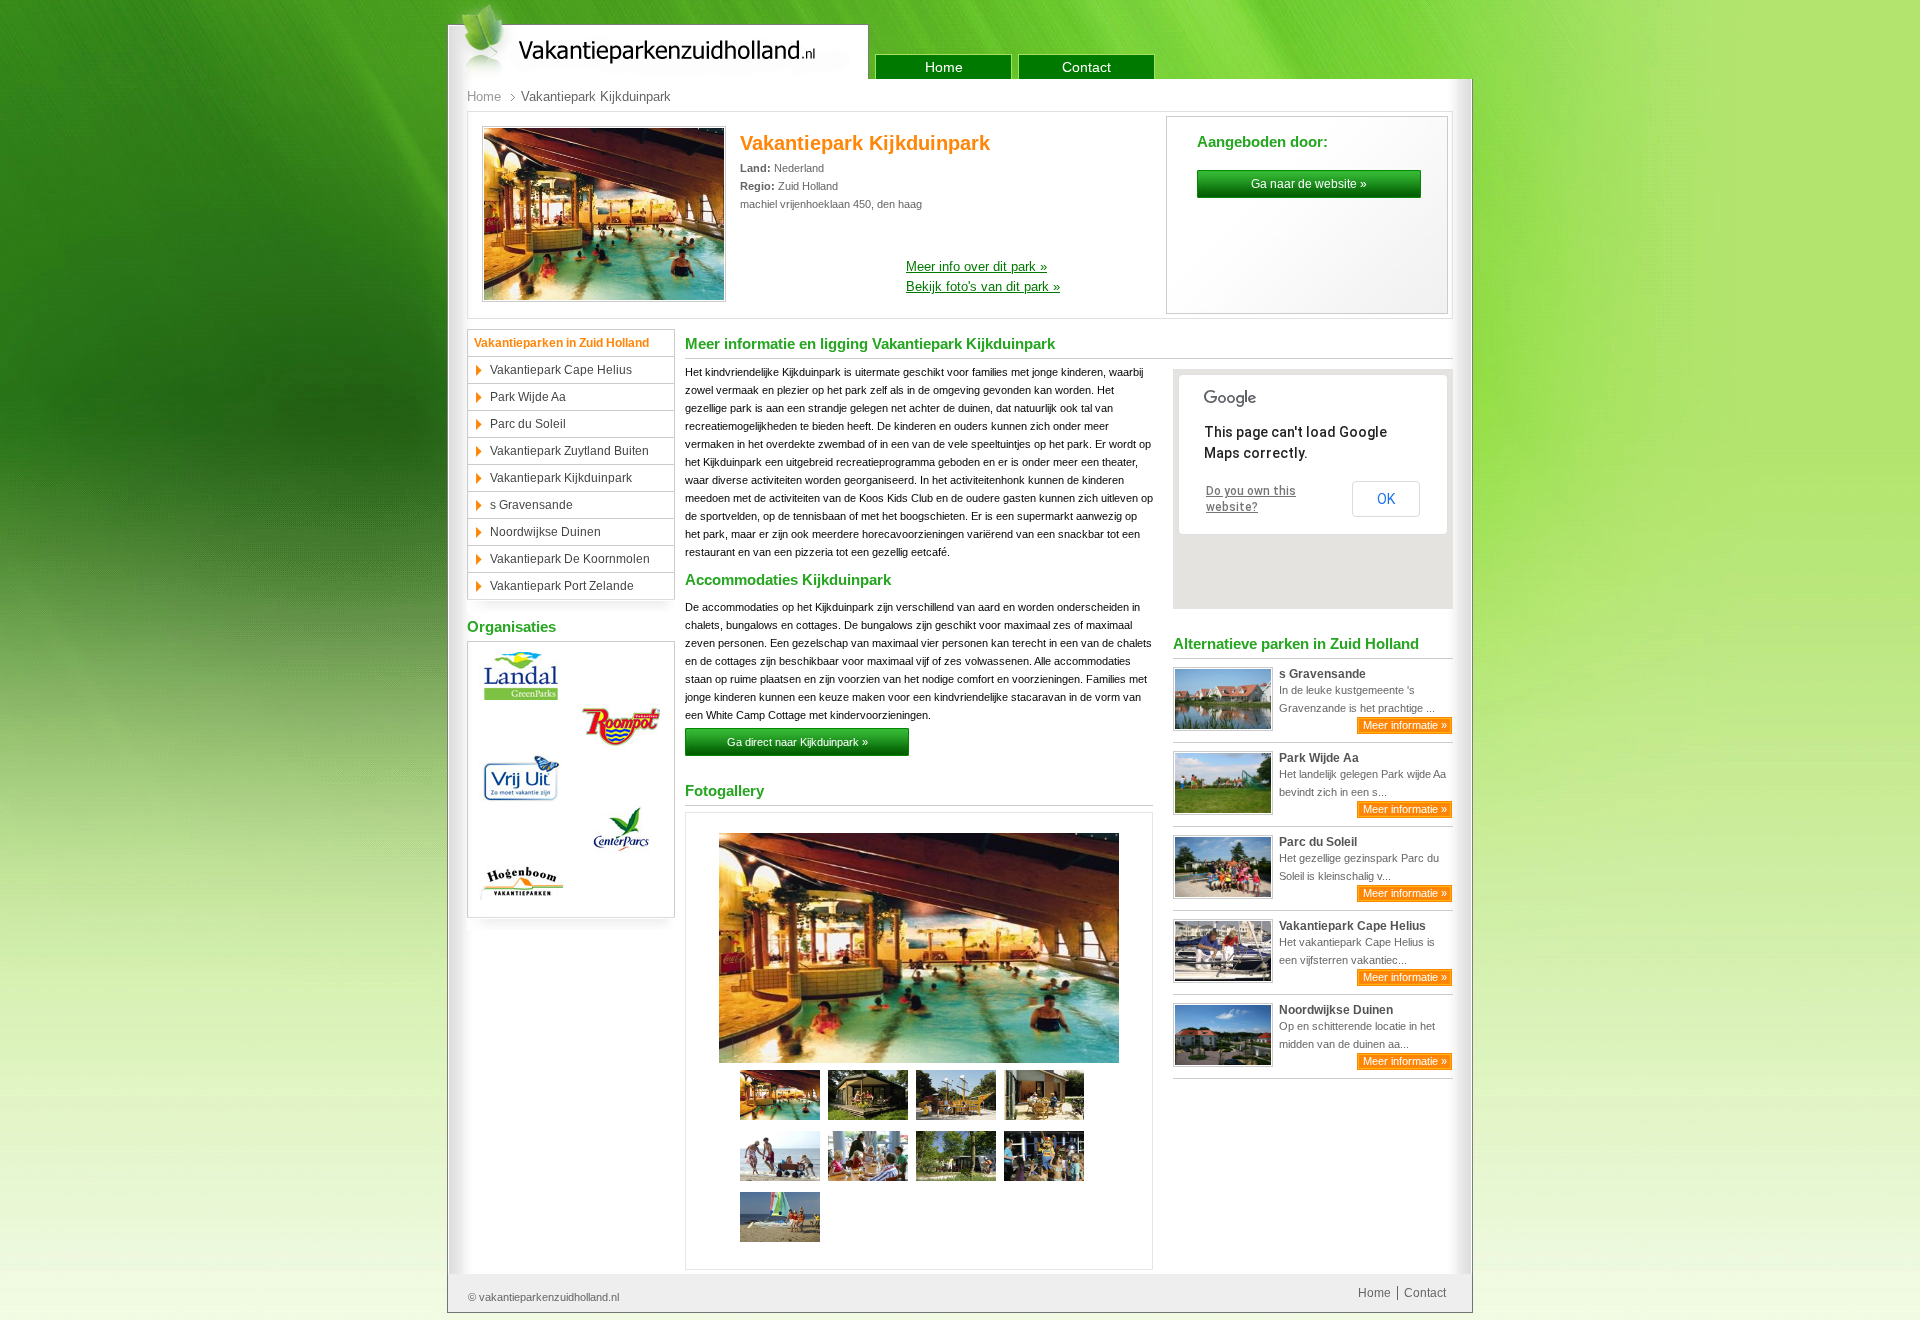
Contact (1086, 67)
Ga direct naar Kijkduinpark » (797, 742)
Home (944, 67)
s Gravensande (531, 505)
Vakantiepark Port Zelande (562, 586)
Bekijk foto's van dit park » (983, 286)
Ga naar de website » (1309, 184)
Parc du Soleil (528, 424)
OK (1386, 499)
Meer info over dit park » (976, 266)
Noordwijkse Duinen (545, 532)
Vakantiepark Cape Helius (561, 370)
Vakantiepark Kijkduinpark (561, 478)
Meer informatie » (1405, 725)
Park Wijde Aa (528, 397)
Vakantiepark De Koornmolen (570, 559)
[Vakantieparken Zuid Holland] (658, 41)
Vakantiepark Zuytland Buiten (569, 451)
